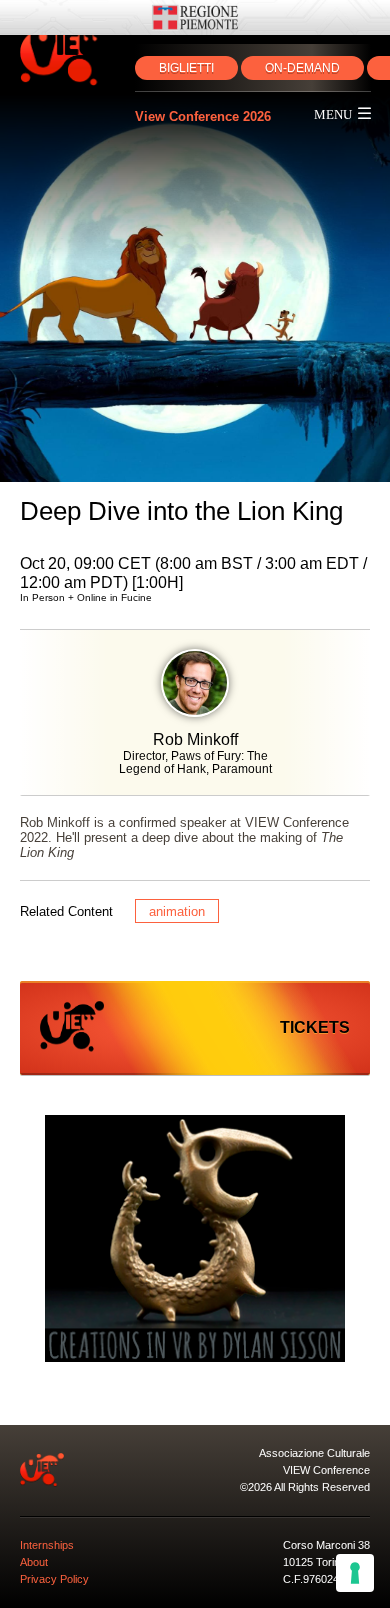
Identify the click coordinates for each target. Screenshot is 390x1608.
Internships (47, 1545)
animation (177, 911)
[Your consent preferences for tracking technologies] (355, 1573)
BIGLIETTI (186, 68)
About (34, 1562)
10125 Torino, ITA (325, 1562)
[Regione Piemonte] (195, 17)
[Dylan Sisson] (195, 1240)
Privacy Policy (54, 1579)
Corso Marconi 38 (326, 1545)
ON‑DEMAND (302, 68)
